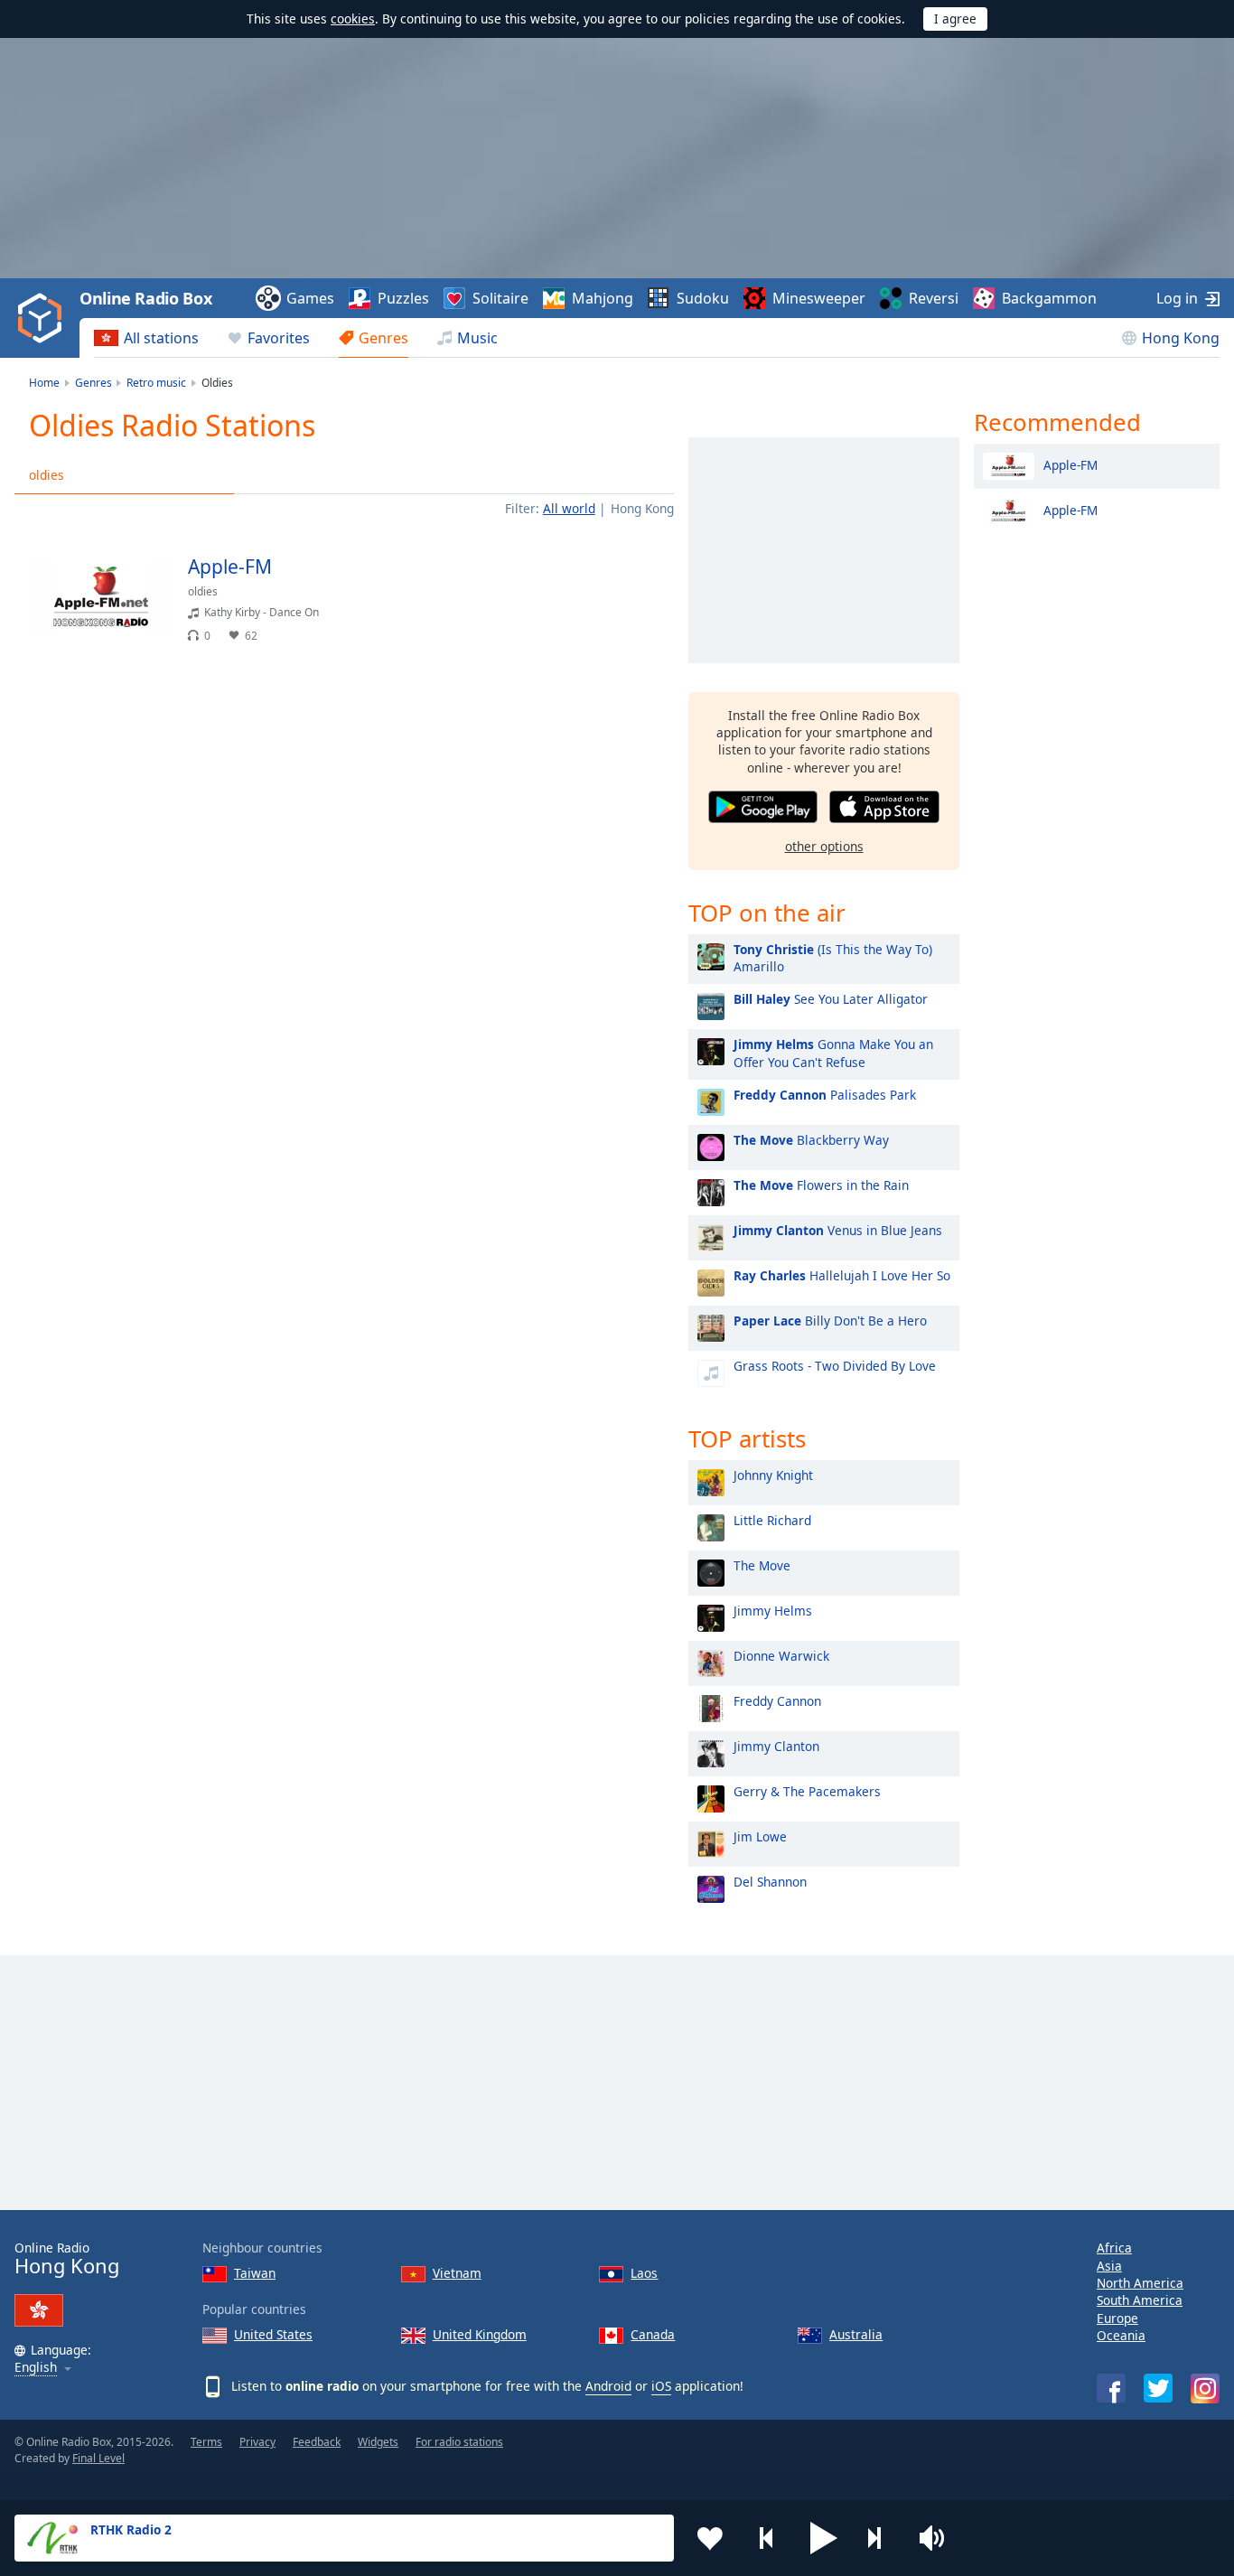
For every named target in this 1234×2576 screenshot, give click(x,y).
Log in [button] (1177, 298)
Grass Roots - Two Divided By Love (835, 1366)
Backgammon (1049, 298)
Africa (1114, 2248)
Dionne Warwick (781, 1656)
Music (477, 338)
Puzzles (403, 298)
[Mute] (938, 2538)
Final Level (98, 2458)
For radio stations (459, 2442)
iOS (661, 2386)
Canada (653, 2334)
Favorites (279, 338)
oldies (47, 475)
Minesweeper (819, 298)
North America (1140, 2283)
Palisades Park (825, 1095)
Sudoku (703, 298)
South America (1140, 2300)
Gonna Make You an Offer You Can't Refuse (833, 1053)
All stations (161, 338)
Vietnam (457, 2273)
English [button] (36, 2368)
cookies (353, 19)
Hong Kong (1181, 338)
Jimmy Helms (773, 1611)
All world (569, 508)
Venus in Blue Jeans (838, 1230)
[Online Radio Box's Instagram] (1205, 2389)
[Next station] (881, 2538)
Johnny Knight (773, 1475)
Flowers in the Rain (821, 1185)
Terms (206, 2442)
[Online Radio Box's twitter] (1158, 2388)
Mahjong (603, 298)
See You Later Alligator (831, 999)
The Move (762, 1565)
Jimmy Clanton (776, 1746)
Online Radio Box (145, 298)
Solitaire (500, 298)
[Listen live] (645, 575)
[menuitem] (146, 338)
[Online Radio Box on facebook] (1111, 2388)
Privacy (257, 2442)
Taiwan (255, 2273)
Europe (1117, 2318)
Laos (644, 2273)
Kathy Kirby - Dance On (262, 612)
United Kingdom (480, 2334)
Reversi (934, 298)
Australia (856, 2334)
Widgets (378, 2442)
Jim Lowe (760, 1836)
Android (608, 2386)
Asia (1109, 2266)
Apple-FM (1070, 464)
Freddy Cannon (777, 1701)
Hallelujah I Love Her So (842, 1275)
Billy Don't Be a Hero (830, 1321)
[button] (824, 2538)
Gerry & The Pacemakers (807, 1791)
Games (310, 298)
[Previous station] (767, 2538)
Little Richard (772, 1520)
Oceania (1121, 2335)
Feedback (317, 2442)
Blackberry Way (811, 1140)
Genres (383, 338)
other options (824, 846)
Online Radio (67, 2258)
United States (273, 2334)
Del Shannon (770, 1882)
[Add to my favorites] (710, 2538)
